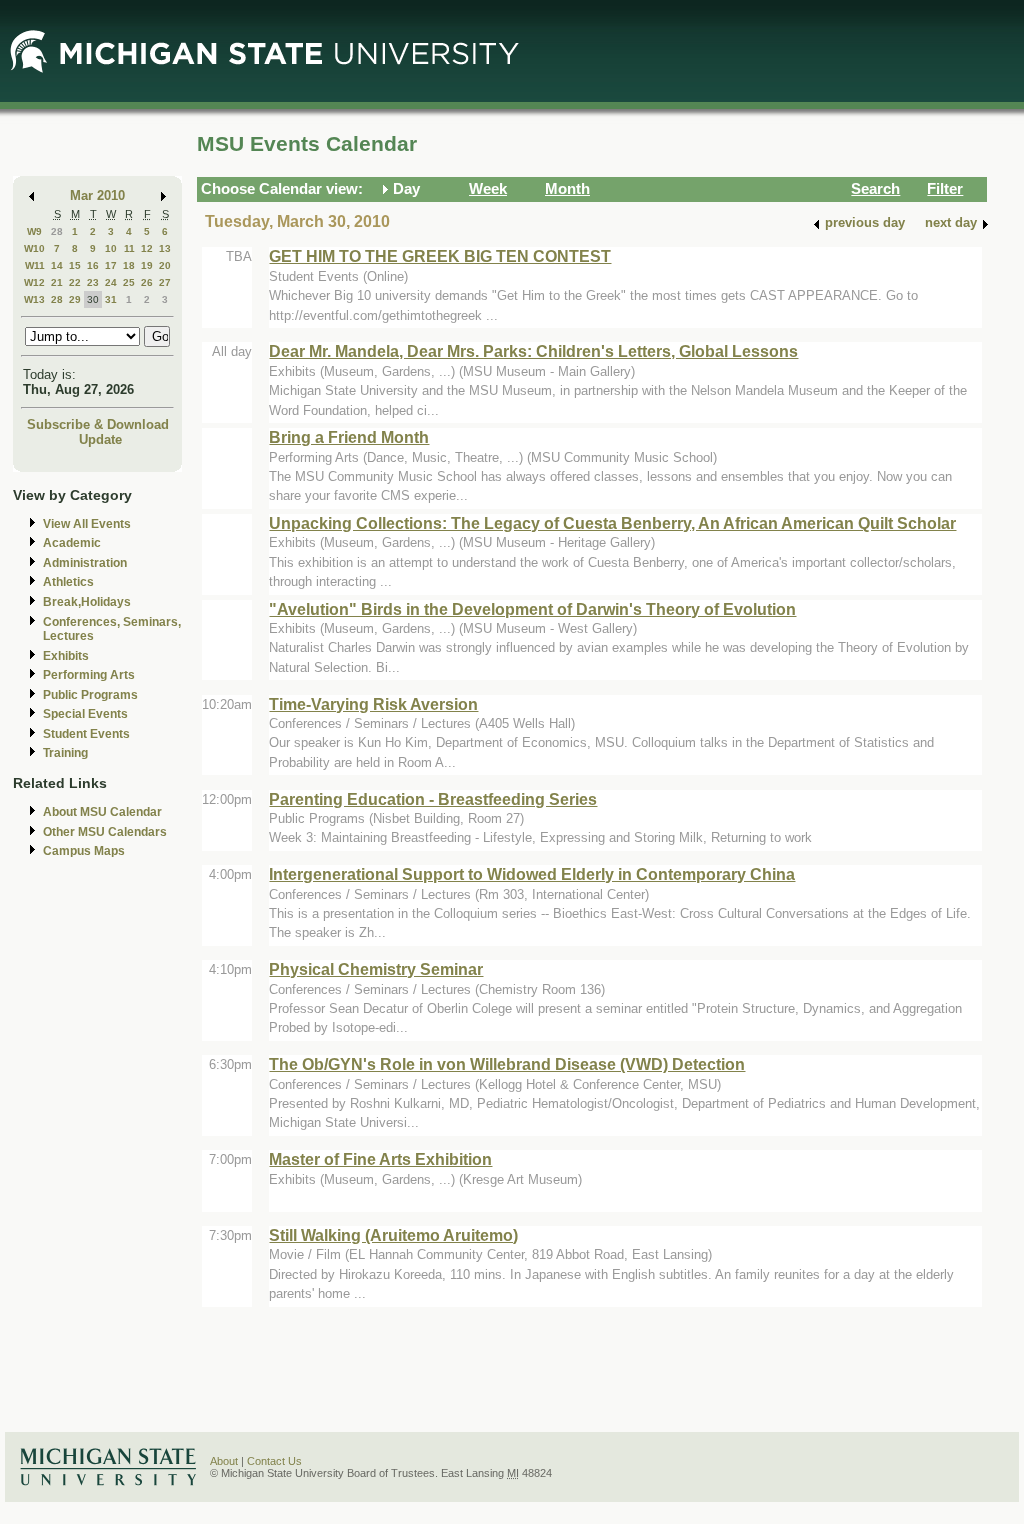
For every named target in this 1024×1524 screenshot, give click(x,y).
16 (93, 265)
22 (75, 282)
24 (111, 282)
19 (147, 265)
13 (165, 248)
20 (165, 265)
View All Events (87, 524)
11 (129, 248)
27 (165, 282)
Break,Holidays (87, 602)
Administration (85, 563)
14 (57, 265)
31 (111, 299)
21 (57, 282)
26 (147, 282)
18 (129, 265)
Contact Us (274, 1461)
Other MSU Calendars (105, 832)
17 (111, 265)
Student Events (86, 734)
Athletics (68, 582)
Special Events (85, 714)
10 (111, 248)
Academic (72, 543)
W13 (34, 299)
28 (57, 231)
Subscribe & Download (98, 424)
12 (147, 248)
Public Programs (90, 695)
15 (75, 265)
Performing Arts (89, 675)
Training (65, 753)
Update (100, 439)
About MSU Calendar (102, 812)
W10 (34, 248)
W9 (34, 231)
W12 (34, 282)
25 (129, 282)
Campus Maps (84, 851)
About (224, 1461)
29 (75, 299)
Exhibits (66, 656)
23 (93, 282)
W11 (35, 265)
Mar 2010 (97, 195)
